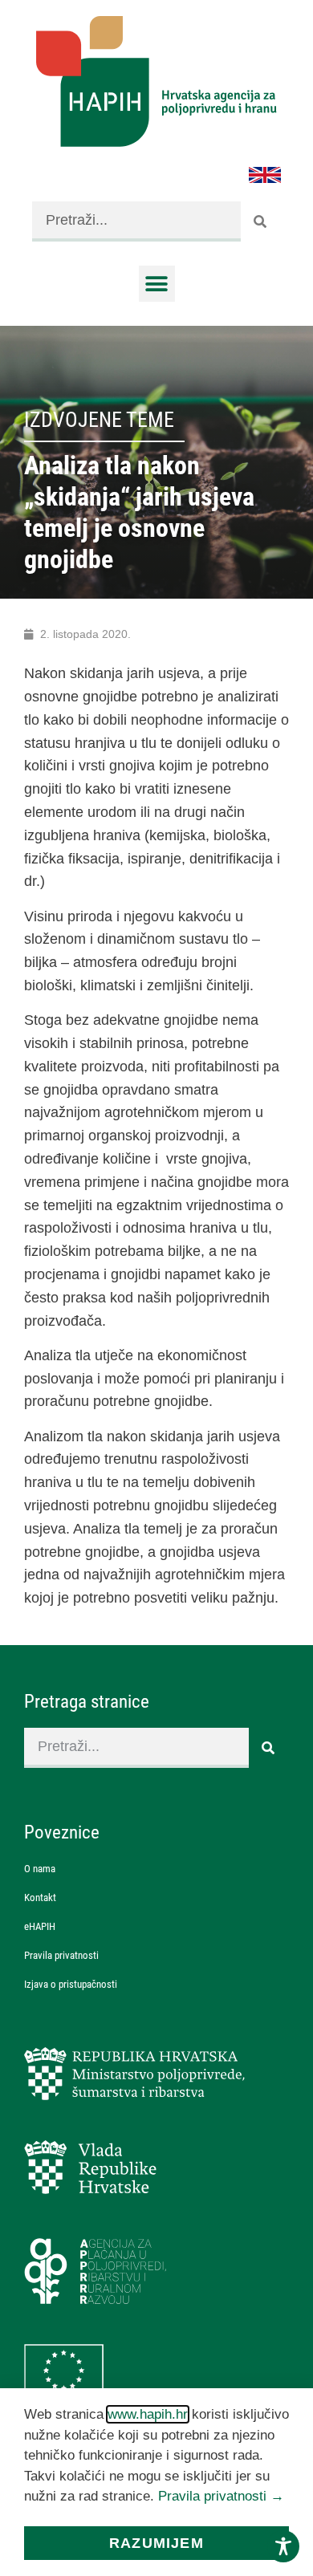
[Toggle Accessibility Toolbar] (283, 2546)
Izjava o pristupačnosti (71, 1984)
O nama (40, 1869)
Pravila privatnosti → (221, 2496)
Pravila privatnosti (61, 1955)
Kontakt (40, 1897)
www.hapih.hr (148, 2414)
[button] (157, 284)
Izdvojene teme (99, 420)
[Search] (261, 221)
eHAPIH (40, 1926)
